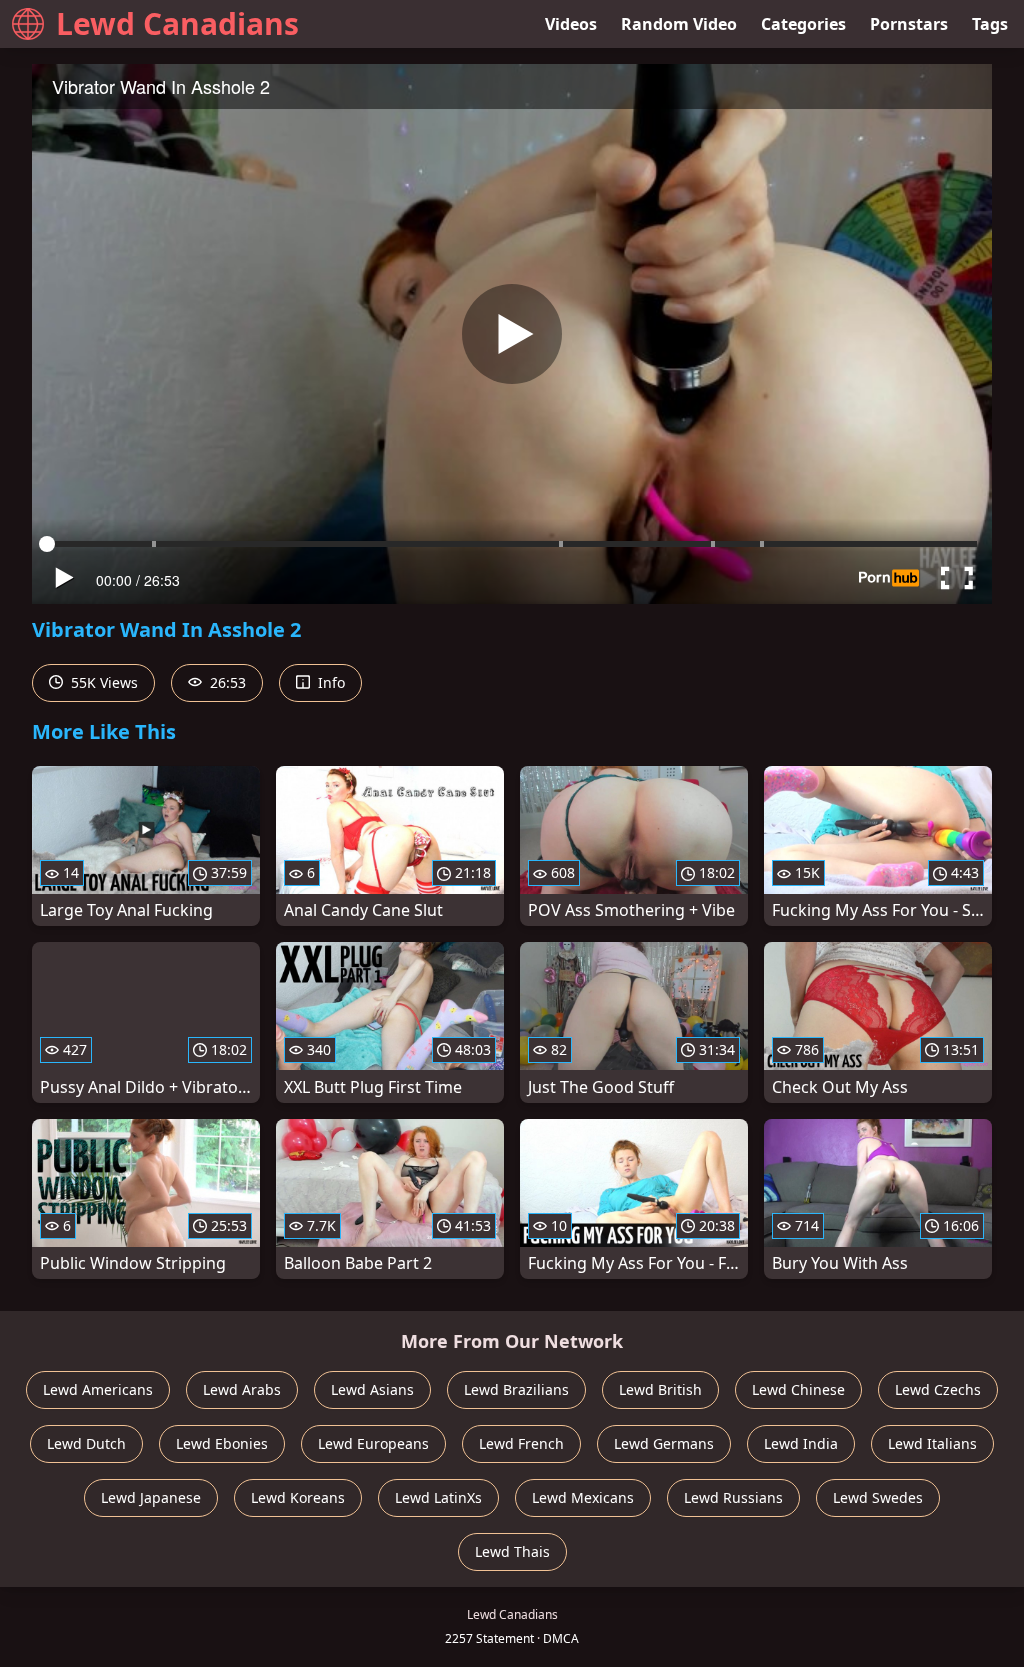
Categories (803, 24)
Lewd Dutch (86, 1443)
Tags (990, 24)
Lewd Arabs (242, 1389)
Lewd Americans (98, 1389)
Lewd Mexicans (583, 1497)
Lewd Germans (664, 1443)
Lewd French (521, 1443)
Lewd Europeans (373, 1443)
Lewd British (660, 1389)
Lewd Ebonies (222, 1443)
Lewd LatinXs (438, 1497)
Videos (571, 24)
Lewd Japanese (151, 1497)
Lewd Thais (512, 1551)
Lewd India (801, 1443)
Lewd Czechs (938, 1389)
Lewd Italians (932, 1443)
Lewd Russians (733, 1497)
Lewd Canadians (177, 23)
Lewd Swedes (878, 1497)
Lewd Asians (372, 1389)
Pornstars (909, 24)
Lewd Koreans (298, 1497)
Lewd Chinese (798, 1389)
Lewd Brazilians (516, 1389)
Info (329, 682)
